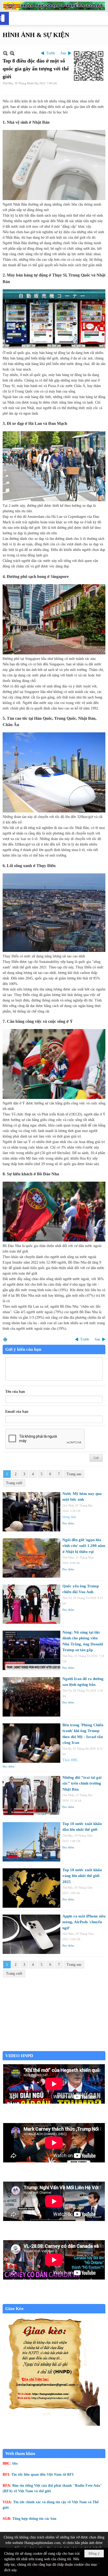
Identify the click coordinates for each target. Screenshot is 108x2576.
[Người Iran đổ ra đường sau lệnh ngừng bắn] (31, 1697)
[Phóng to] (12, 53)
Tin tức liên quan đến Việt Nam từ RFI (42, 2475)
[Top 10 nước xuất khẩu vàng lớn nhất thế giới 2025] (31, 1888)
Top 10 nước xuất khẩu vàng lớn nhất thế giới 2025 (82, 1876)
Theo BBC (70, 1760)
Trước (51, 53)
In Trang (5, 1339)
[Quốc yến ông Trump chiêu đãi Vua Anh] (31, 1604)
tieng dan (69, 1517)
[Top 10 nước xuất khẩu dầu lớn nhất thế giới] (31, 1842)
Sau (63, 53)
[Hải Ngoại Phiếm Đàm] (54, 6)
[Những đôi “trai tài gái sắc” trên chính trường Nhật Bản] (31, 1796)
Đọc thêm (68, 1523)
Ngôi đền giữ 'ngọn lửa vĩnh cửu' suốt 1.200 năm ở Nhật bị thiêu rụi (84, 1546)
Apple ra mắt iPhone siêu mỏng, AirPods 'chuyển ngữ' (84, 1922)
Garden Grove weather (54, 2048)
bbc (15, 2463)
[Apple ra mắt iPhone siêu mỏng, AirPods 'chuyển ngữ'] (31, 1934)
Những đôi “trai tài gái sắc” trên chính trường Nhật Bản (82, 1783)
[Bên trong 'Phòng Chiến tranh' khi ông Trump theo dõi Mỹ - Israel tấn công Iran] (31, 1743)
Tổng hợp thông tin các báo (34, 2519)
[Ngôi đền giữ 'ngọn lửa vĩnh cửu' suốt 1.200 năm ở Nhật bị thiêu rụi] (31, 1558)
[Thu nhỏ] (5, 53)
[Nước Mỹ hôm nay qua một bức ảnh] (31, 1512)
